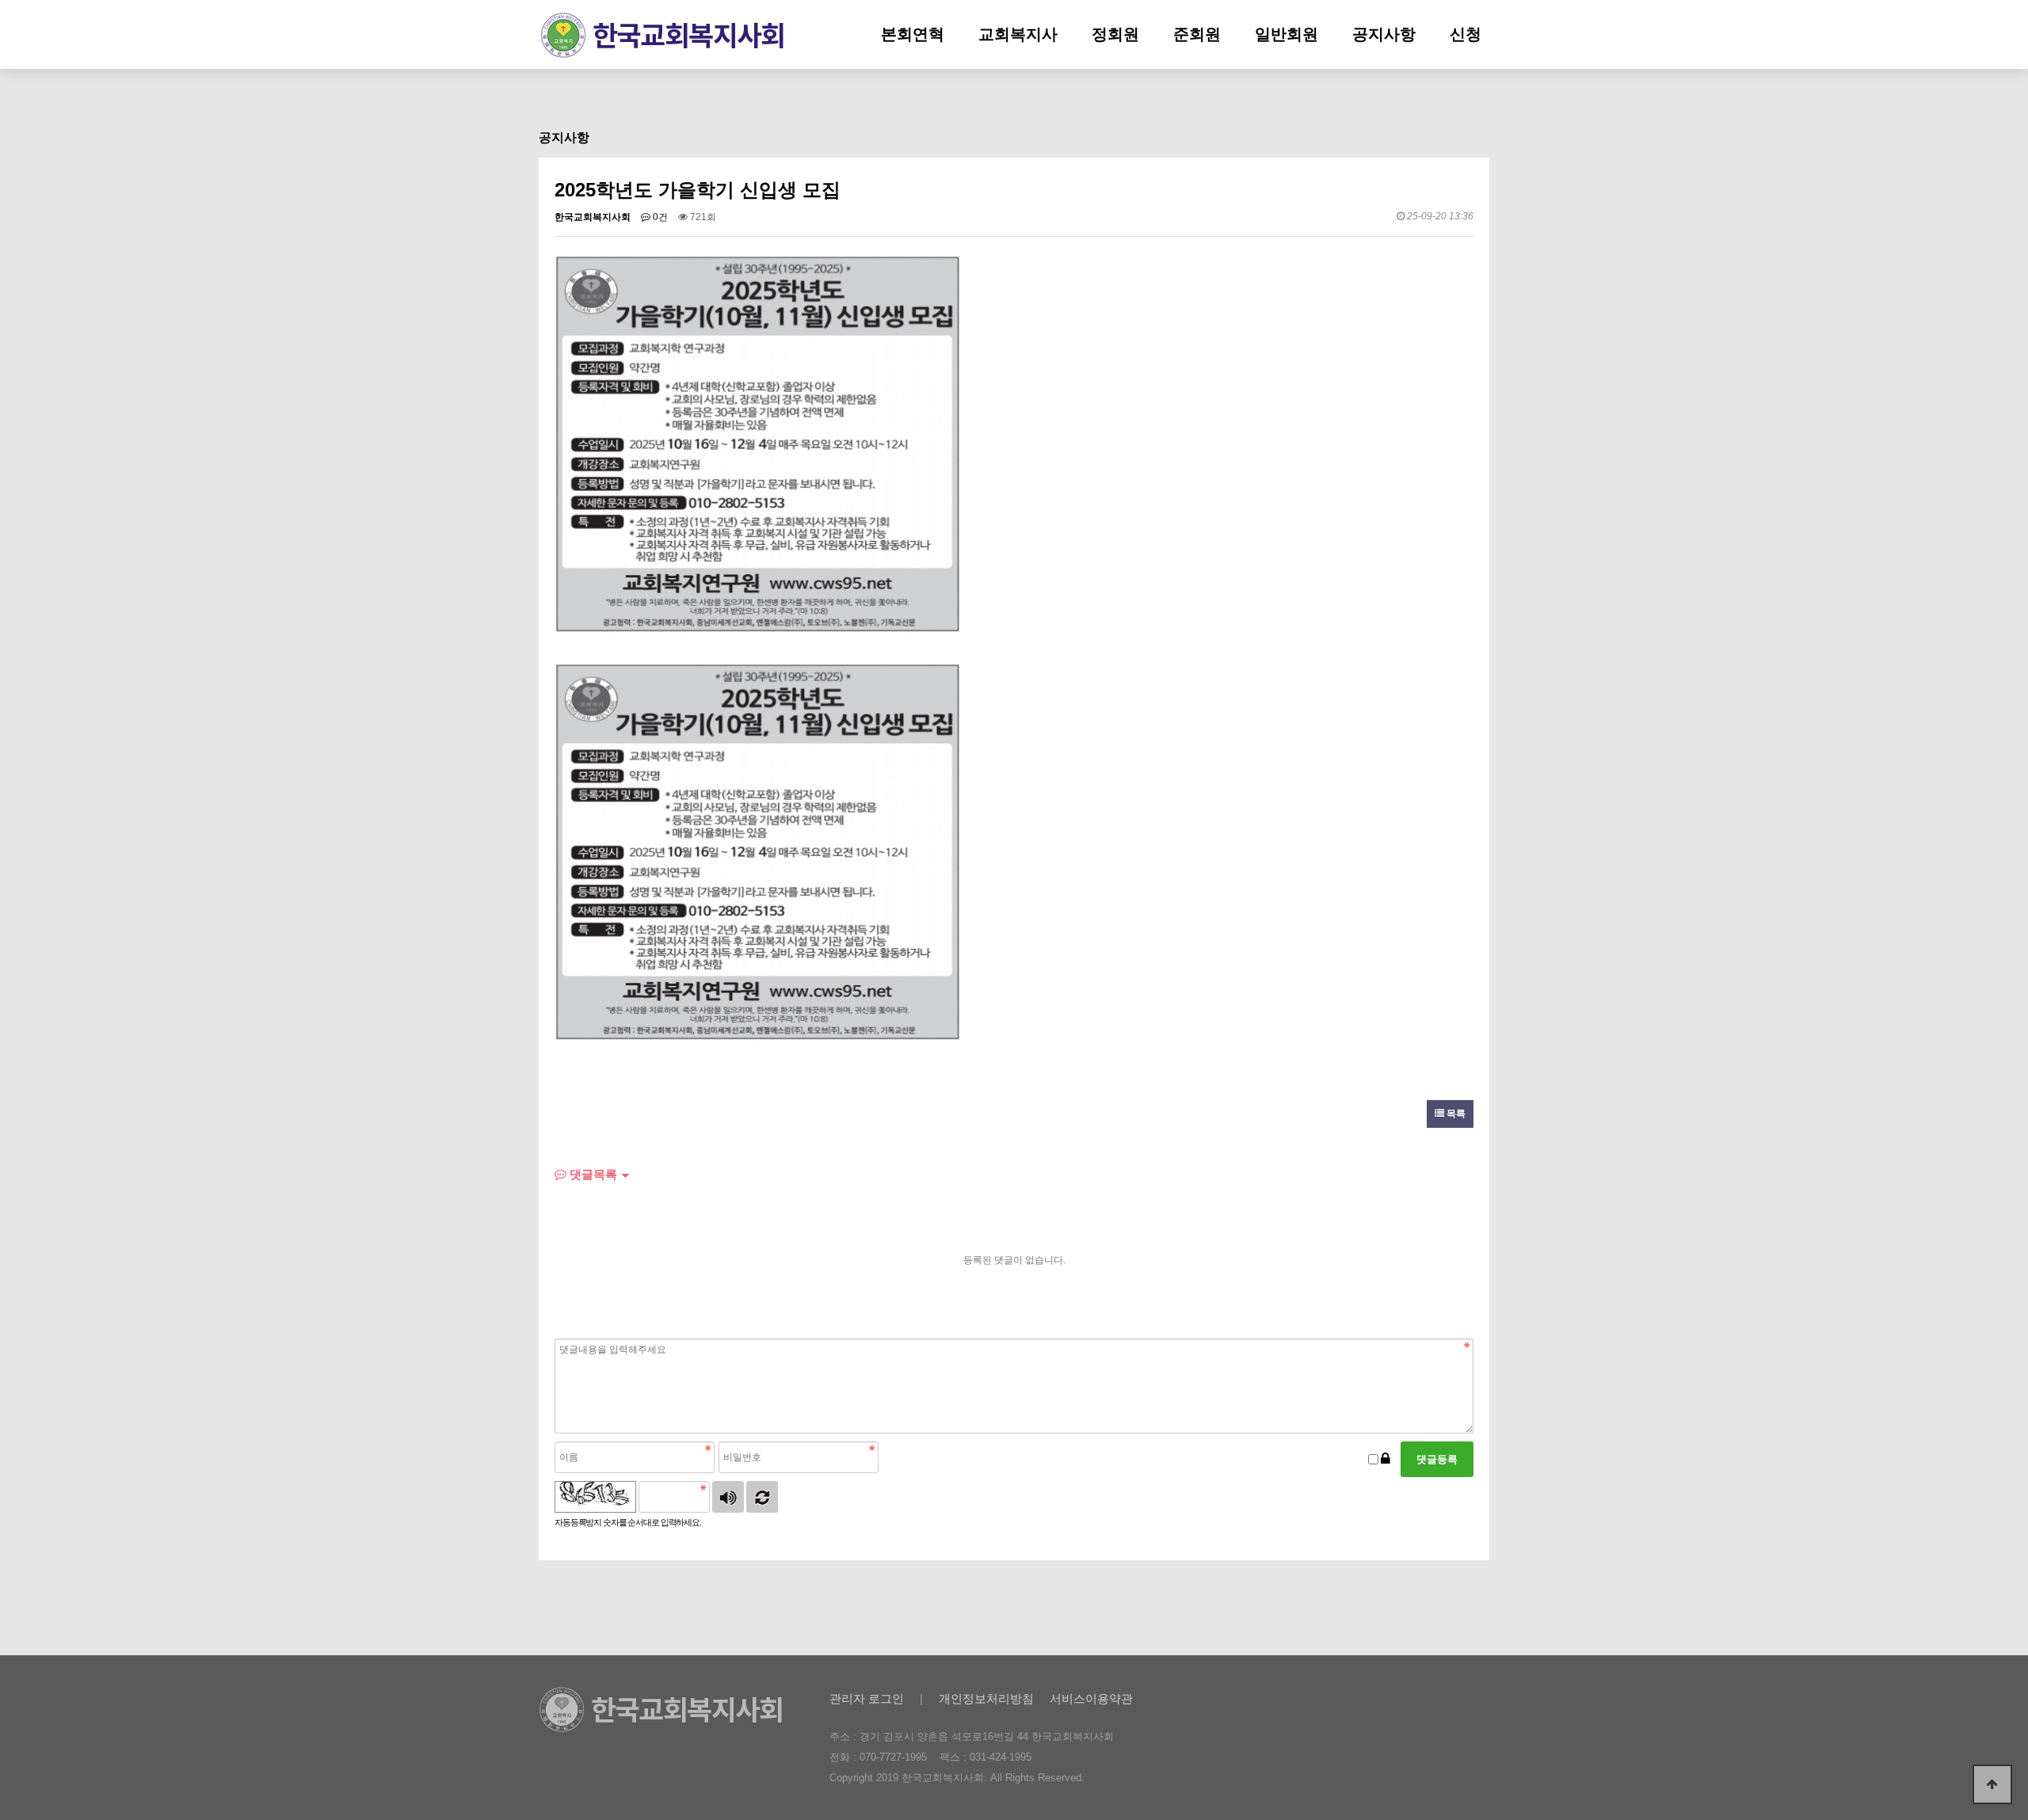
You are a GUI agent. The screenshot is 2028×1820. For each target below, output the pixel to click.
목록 (1455, 1114)
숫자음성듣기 (728, 1497)
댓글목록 (592, 1174)
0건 (659, 217)
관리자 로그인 (867, 1698)
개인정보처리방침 (986, 1698)
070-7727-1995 (893, 1757)
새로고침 (762, 1497)
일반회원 (1287, 34)
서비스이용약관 (1091, 1698)
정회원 (1115, 34)
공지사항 (1384, 34)
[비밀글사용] (1386, 1459)
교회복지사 (1018, 34)
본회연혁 (913, 34)
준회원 (1197, 34)
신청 (1466, 34)
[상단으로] (1992, 1784)
